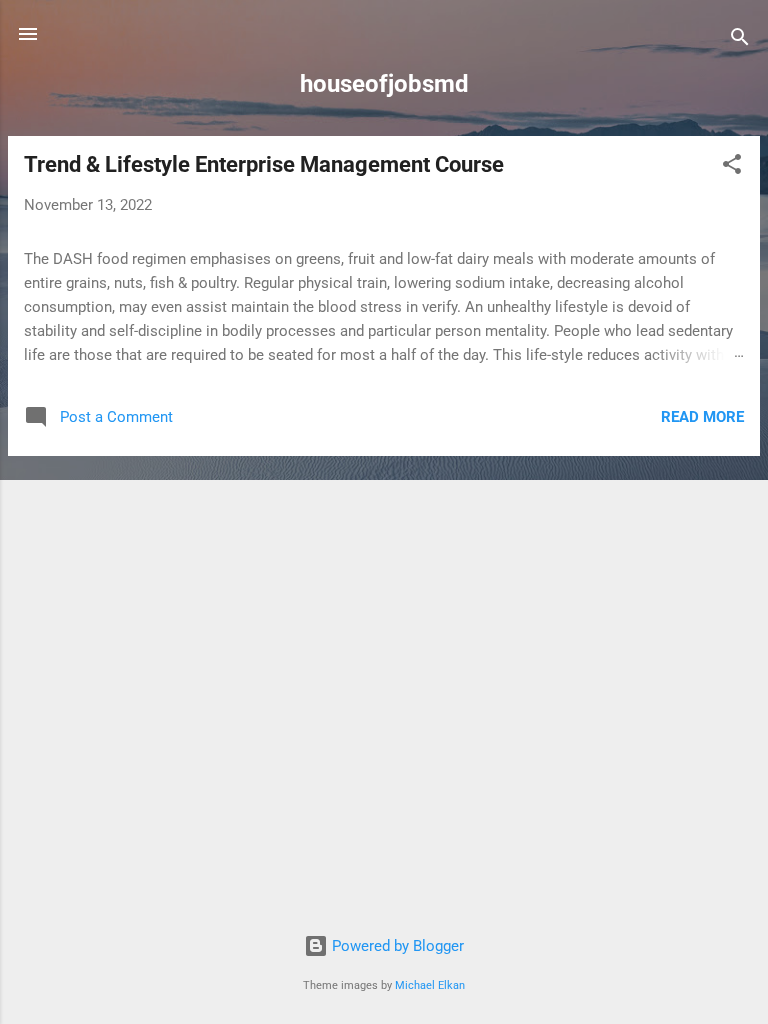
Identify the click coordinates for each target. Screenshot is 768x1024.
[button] (732, 167)
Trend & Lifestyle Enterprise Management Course (264, 164)
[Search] (740, 40)
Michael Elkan (430, 985)
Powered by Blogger (396, 946)
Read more (702, 417)
